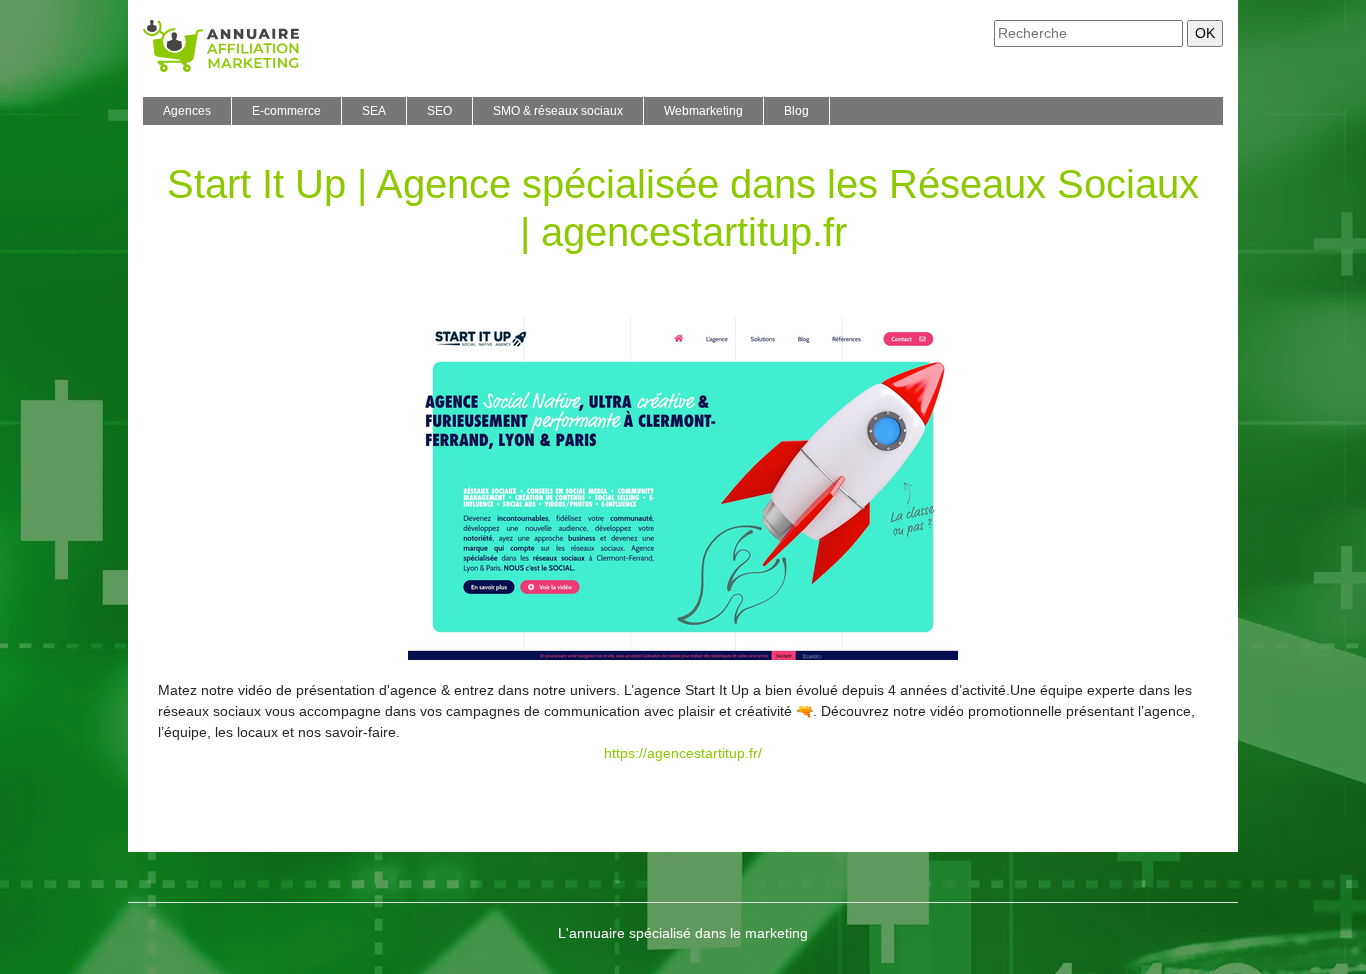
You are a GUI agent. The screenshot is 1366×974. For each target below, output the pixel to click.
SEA (374, 111)
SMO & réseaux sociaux (558, 111)
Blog (796, 111)
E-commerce (286, 111)
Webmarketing (703, 111)
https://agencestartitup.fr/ (683, 753)
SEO (439, 111)
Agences (187, 111)
